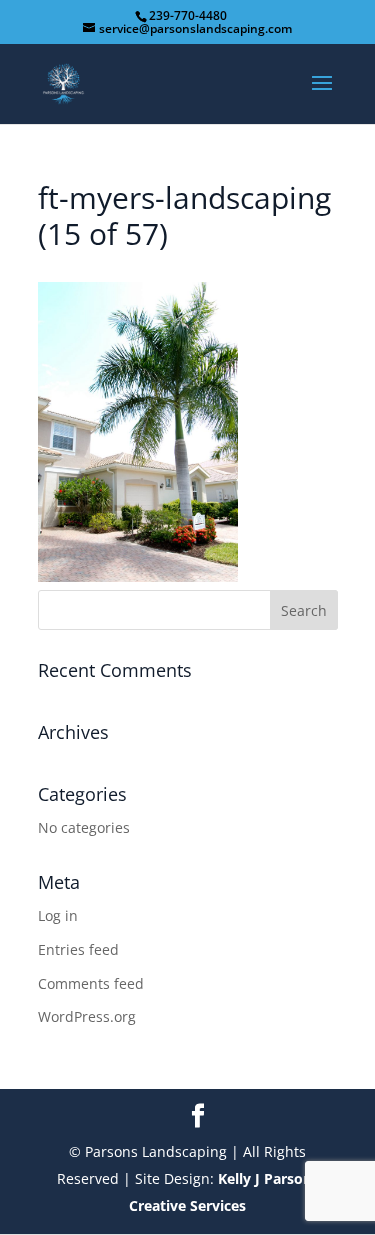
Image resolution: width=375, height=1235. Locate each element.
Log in (58, 915)
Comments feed (91, 983)
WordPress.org (87, 1016)
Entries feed (78, 949)
